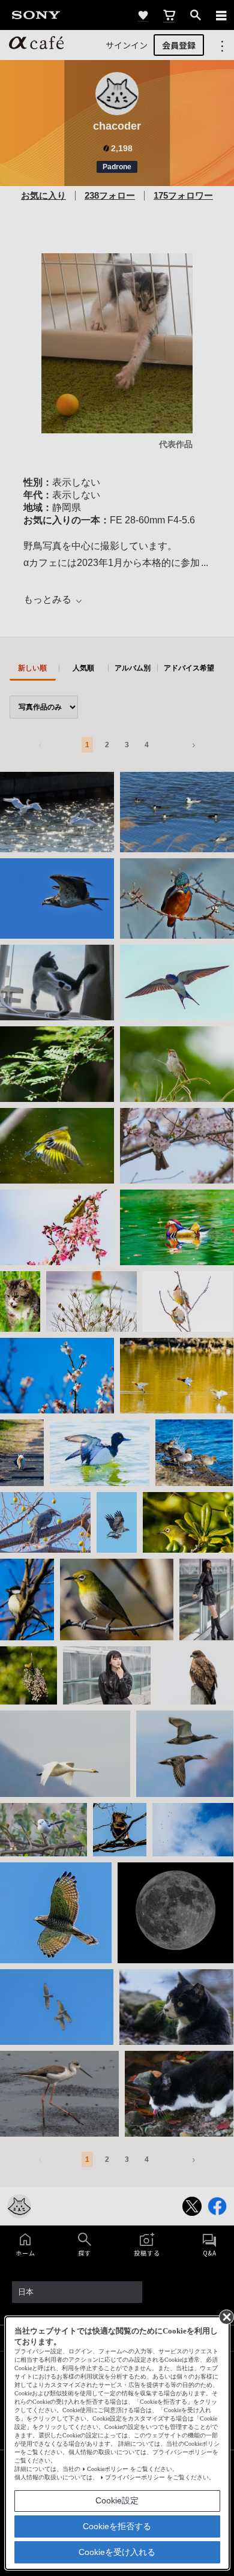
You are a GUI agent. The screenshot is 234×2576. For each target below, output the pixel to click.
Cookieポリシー (108, 2469)
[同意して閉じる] (226, 2316)
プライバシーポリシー (135, 2477)
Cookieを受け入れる (117, 2552)
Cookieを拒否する (117, 2526)
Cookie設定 (117, 2500)
